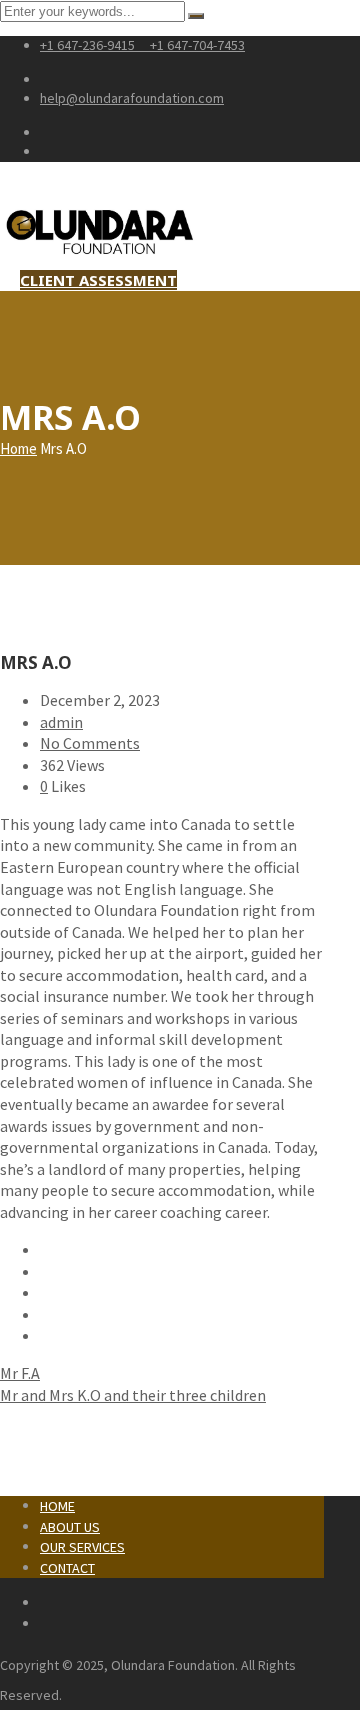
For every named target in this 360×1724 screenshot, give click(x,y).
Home (18, 448)
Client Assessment (98, 280)
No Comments (90, 743)
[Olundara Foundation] (100, 258)
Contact (67, 1568)
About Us (70, 1527)
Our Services (82, 1547)
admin (61, 722)
